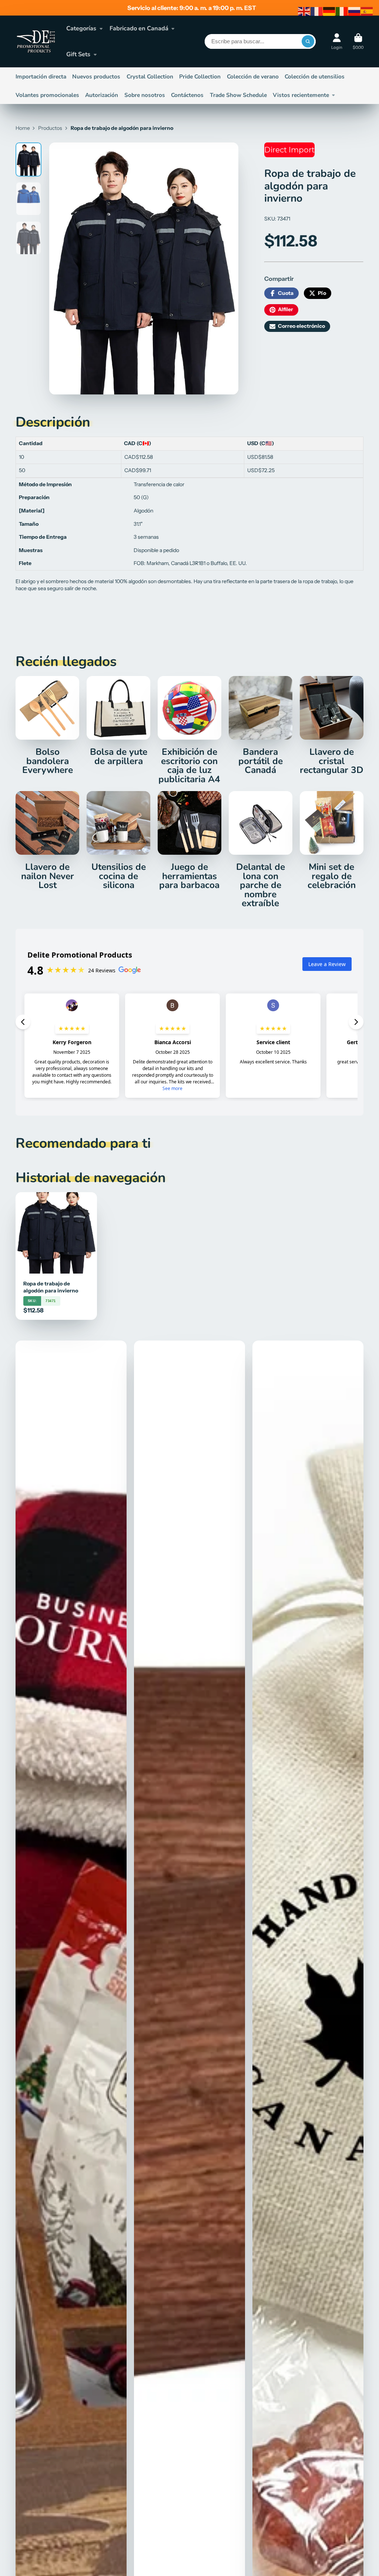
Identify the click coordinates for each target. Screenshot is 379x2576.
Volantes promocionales (47, 95)
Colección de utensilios (315, 76)
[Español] (367, 11)
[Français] (317, 11)
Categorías (81, 28)
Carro (358, 41)
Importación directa (41, 76)
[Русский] (355, 11)
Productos (50, 128)
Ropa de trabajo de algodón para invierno (56, 1256)
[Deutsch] (329, 11)
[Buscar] (308, 41)
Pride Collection (200, 76)
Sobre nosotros (145, 95)
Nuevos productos (96, 76)
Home (23, 128)
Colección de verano (253, 76)
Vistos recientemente (301, 95)
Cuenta (337, 41)
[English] (304, 11)
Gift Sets (78, 54)
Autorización (102, 95)
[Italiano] (342, 11)
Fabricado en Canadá (139, 28)
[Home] (36, 41)
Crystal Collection (150, 76)
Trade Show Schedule (238, 95)
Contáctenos (187, 95)
